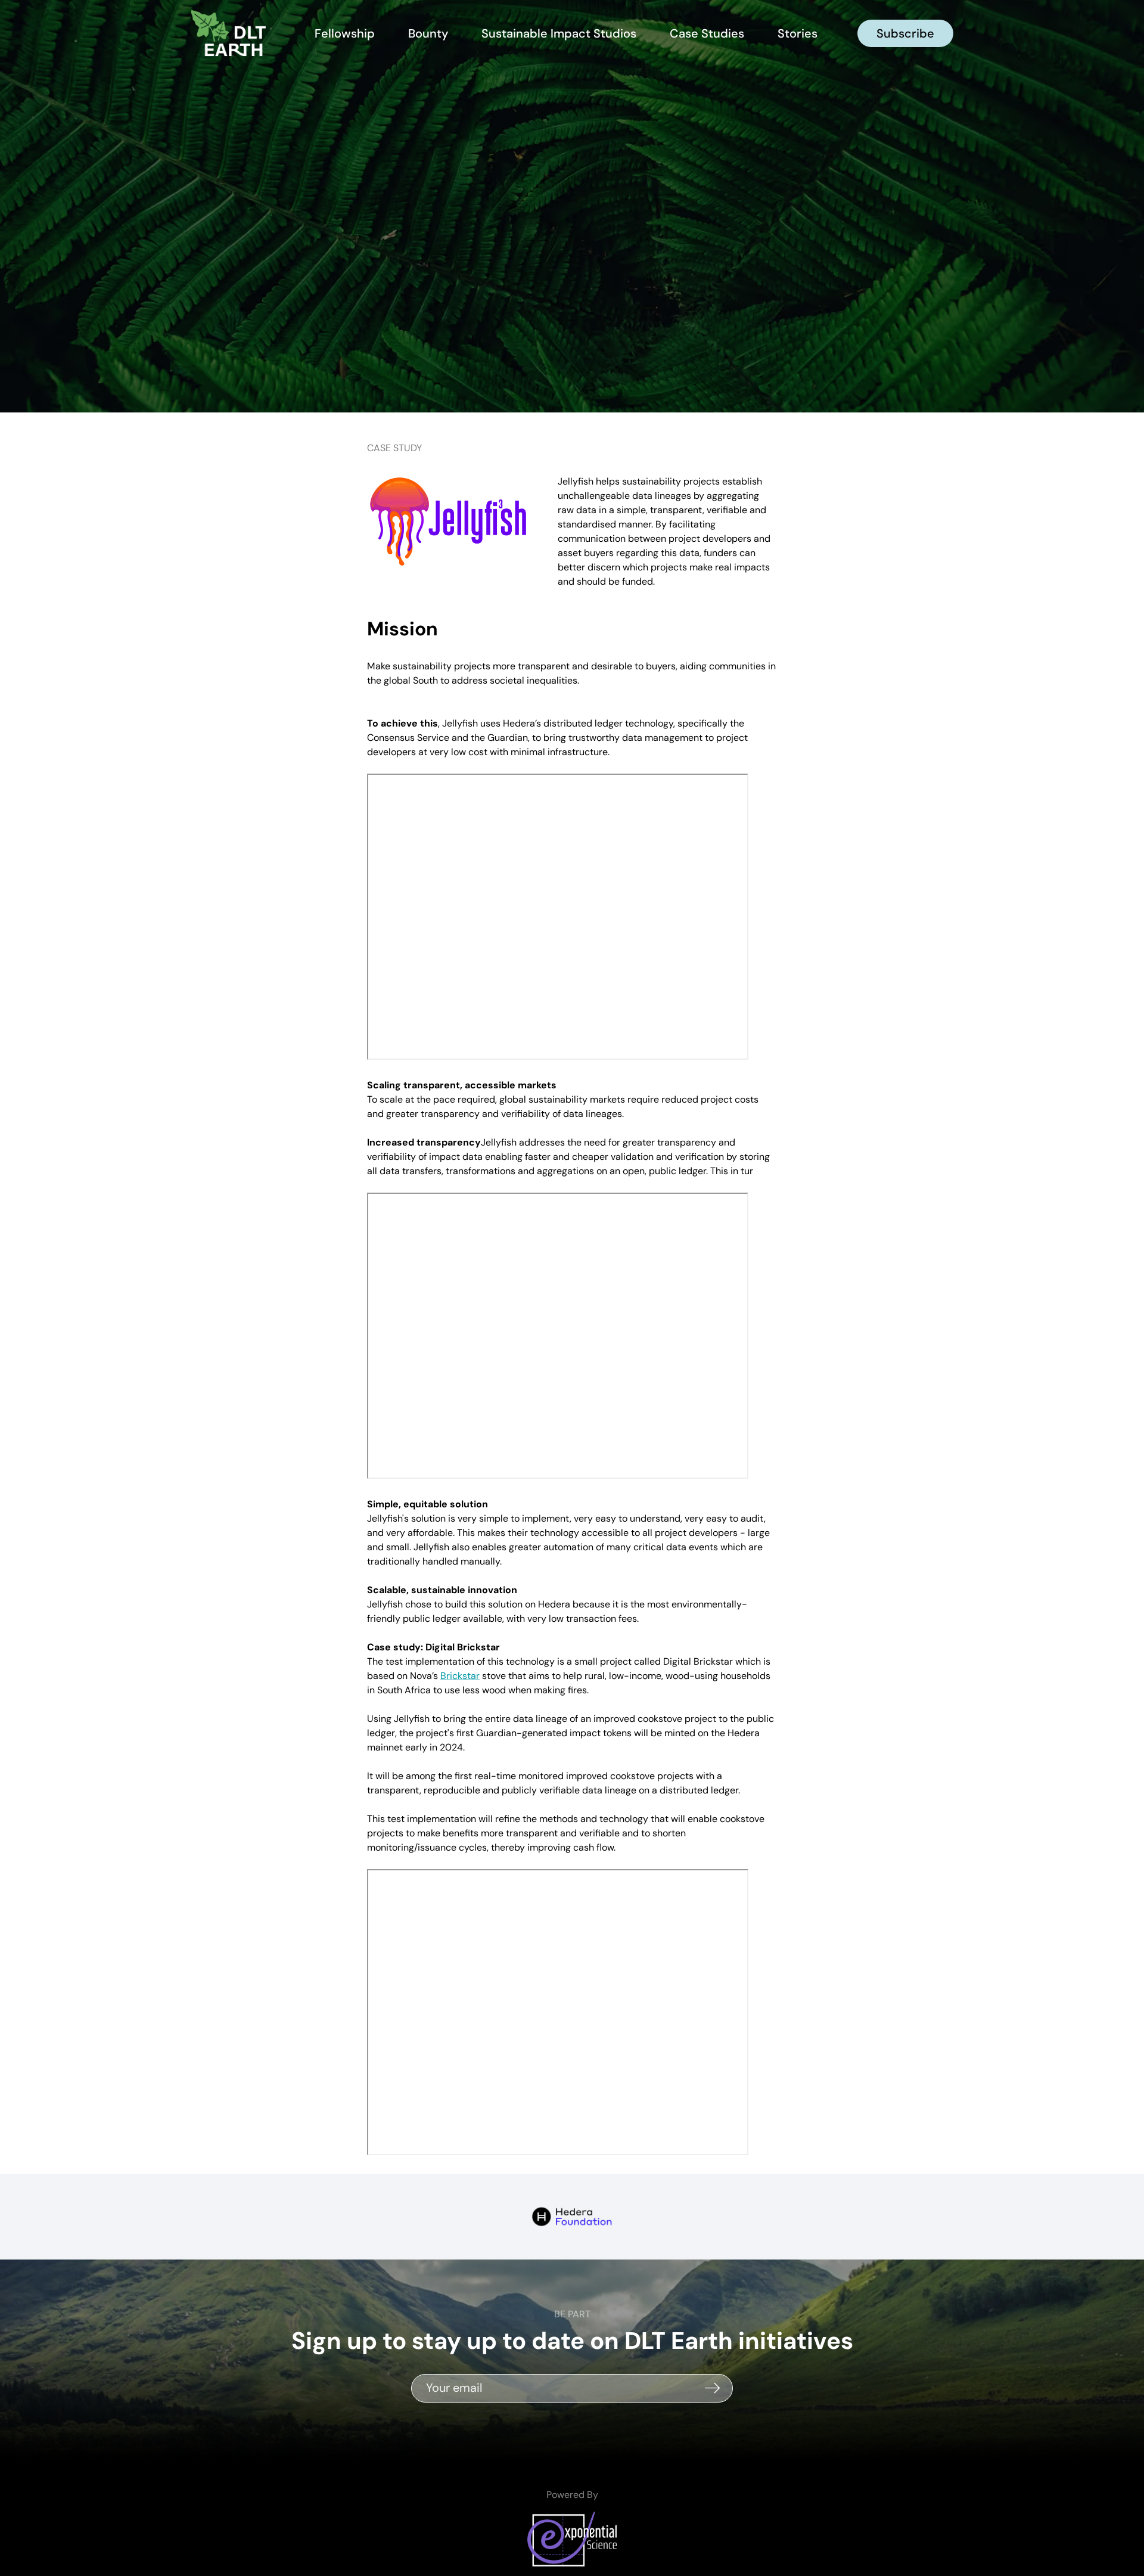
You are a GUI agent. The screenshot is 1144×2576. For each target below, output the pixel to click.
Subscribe (905, 33)
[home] (232, 33)
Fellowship (345, 33)
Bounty (428, 33)
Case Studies (707, 33)
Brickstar (460, 1676)
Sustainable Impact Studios (559, 33)
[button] (798, 33)
